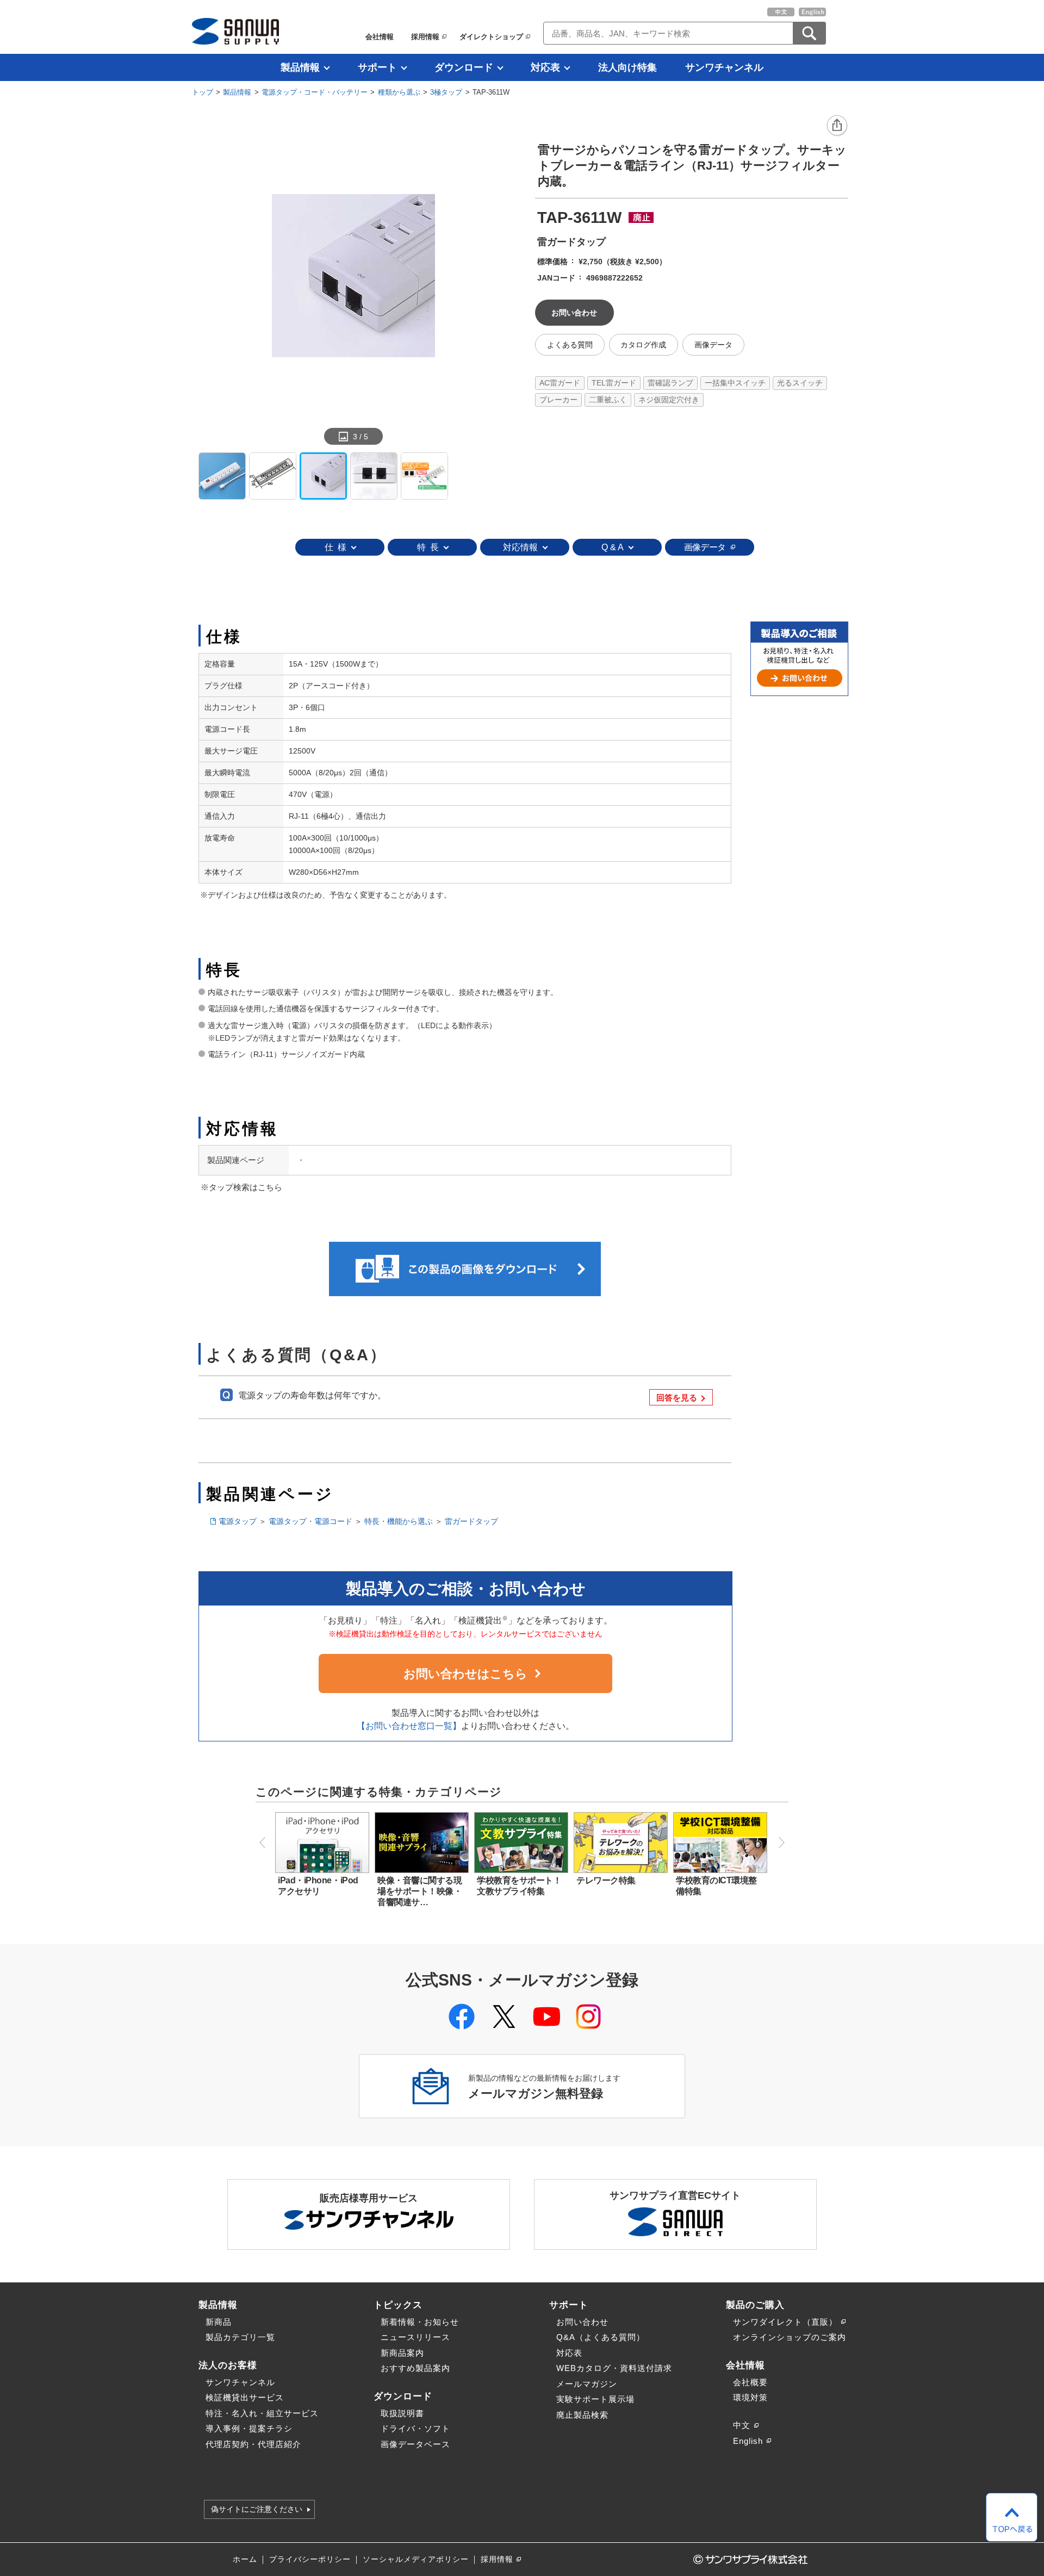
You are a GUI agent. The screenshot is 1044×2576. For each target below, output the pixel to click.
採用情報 (425, 37)
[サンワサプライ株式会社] (235, 31)
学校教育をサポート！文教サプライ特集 (519, 1886)
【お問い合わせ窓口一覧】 (409, 1726)
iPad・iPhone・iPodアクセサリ (318, 1886)
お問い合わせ (582, 2322)
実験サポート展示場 (595, 2399)
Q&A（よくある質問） (601, 2337)
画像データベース (415, 2444)
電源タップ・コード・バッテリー (315, 92)
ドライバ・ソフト (415, 2428)
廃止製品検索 (582, 2415)
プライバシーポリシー (310, 2559)
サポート (377, 67)
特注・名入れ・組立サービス (262, 2413)
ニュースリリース (415, 2337)
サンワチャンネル (724, 67)
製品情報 (300, 67)
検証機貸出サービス (245, 2397)
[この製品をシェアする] (837, 126)
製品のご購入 (755, 2305)
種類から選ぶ (399, 92)
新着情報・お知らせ (420, 2322)
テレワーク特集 (606, 1880)
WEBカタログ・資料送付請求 (614, 2368)
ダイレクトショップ (491, 37)
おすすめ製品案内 (415, 2368)
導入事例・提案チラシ (249, 2428)
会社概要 (750, 2382)
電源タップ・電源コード (310, 1521)
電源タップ (238, 1521)
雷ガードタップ (471, 1521)
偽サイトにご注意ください (257, 2510)
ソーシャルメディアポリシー (416, 2559)
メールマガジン (587, 2384)
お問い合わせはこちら (465, 1674)
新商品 (219, 2322)
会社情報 (380, 37)
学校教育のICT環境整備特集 (716, 1886)
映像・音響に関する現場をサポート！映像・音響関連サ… (420, 1891)
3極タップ (446, 92)
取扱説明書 (402, 2413)
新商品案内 (402, 2353)
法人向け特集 (627, 67)
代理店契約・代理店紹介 (253, 2444)
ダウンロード (464, 67)
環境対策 (750, 2397)
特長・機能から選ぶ (399, 1521)
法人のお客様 (228, 2365)
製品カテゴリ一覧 (240, 2337)
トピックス (398, 2305)
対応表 (545, 67)
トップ (203, 92)
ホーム (245, 2559)
